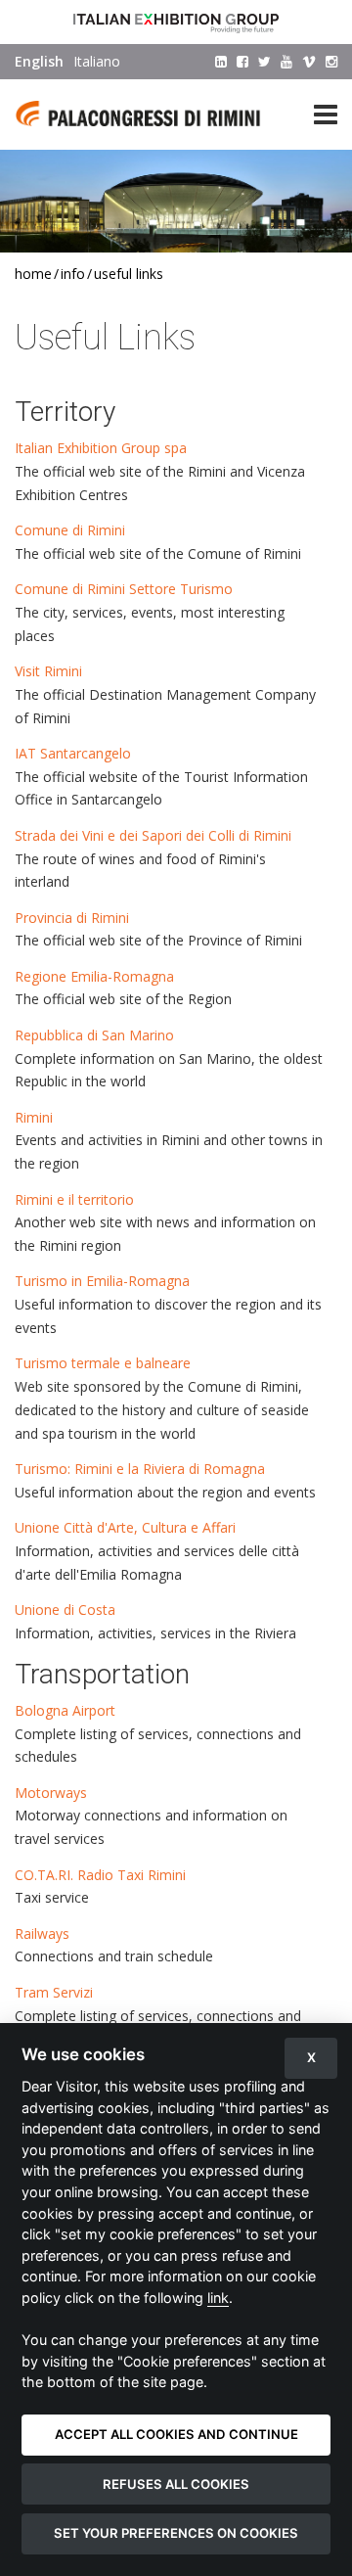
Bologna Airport (65, 1710)
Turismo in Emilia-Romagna (102, 1281)
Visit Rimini (54, 671)
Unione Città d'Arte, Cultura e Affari (125, 1527)
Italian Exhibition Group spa (101, 448)
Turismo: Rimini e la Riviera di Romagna (140, 1469)
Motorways (51, 1793)
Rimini (34, 1117)
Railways (42, 1933)
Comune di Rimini (70, 530)
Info (73, 274)
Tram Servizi (54, 1992)
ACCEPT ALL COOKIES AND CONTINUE (176, 2434)
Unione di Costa (65, 1610)
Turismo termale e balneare (103, 1363)
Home (33, 274)
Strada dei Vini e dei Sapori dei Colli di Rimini (153, 835)
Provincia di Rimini (72, 918)
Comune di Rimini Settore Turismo (124, 589)
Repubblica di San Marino (96, 1035)
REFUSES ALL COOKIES (176, 2484)
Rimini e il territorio (74, 1199)
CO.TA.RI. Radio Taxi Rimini (100, 1875)
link (218, 2298)
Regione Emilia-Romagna (94, 976)
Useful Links (129, 274)
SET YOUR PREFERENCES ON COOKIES (176, 2533)
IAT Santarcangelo (73, 753)
